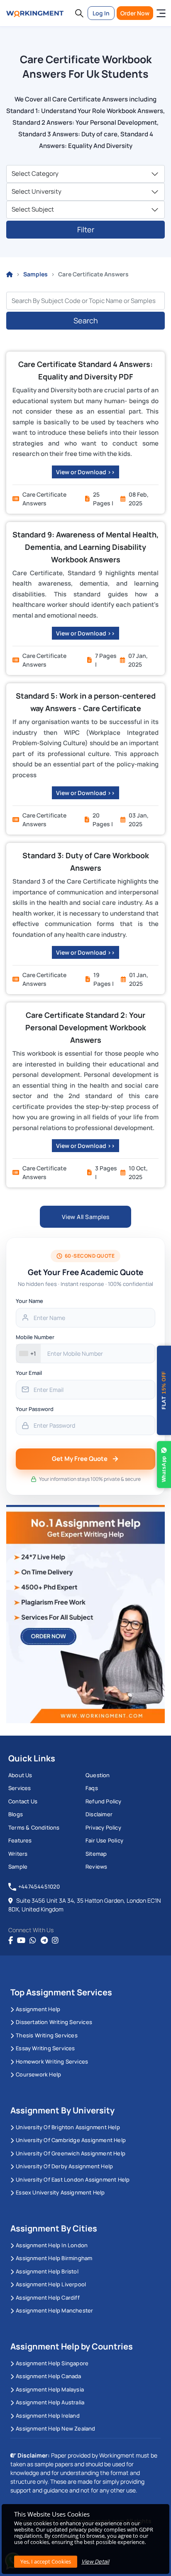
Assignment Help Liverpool (51, 2284)
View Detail (95, 2561)
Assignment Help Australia (50, 2402)
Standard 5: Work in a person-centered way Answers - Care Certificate (86, 702)
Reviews (96, 1867)
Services (20, 1788)
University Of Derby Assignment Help (64, 2166)
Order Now (135, 13)
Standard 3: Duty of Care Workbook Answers (86, 862)
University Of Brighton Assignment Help (68, 2127)
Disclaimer (99, 1814)
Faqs (92, 1788)
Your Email (29, 1373)
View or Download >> (85, 472)
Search (86, 320)
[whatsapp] (33, 1941)
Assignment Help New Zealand (55, 2428)
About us (20, 1775)
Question (98, 1775)
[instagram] (55, 1941)
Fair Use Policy (104, 1840)
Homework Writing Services (52, 2061)
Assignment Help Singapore (52, 2363)
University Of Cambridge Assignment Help (71, 2140)
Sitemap (96, 1854)
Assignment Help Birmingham (54, 2258)
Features (20, 1840)
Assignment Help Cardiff (48, 2298)
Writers (18, 1854)
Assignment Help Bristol (47, 2271)
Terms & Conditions (34, 1827)
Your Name (29, 1301)
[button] (79, 13)
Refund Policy (104, 1801)
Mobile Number (35, 1337)
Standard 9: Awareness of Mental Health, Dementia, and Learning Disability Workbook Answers (85, 547)
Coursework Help (38, 2074)
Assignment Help (38, 2009)
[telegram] (44, 1941)
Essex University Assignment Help (60, 2192)
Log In (101, 13)
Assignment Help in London (52, 2245)
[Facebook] (11, 1941)
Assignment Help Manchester (54, 2310)
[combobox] (28, 1353)
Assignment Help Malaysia (50, 2389)
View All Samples (86, 1217)
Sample (18, 1867)
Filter (86, 229)
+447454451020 (39, 1886)
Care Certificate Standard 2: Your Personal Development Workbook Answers (86, 1027)
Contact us (23, 1801)
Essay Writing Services (45, 2048)
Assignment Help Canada (48, 2376)
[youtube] (21, 1941)
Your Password (35, 1409)
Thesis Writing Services (47, 2035)
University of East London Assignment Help (73, 2180)
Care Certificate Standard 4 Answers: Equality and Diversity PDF (85, 370)
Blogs (16, 1814)
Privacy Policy (103, 1827)
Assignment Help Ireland (48, 2416)
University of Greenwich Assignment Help (71, 2153)
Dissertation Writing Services (54, 2022)
